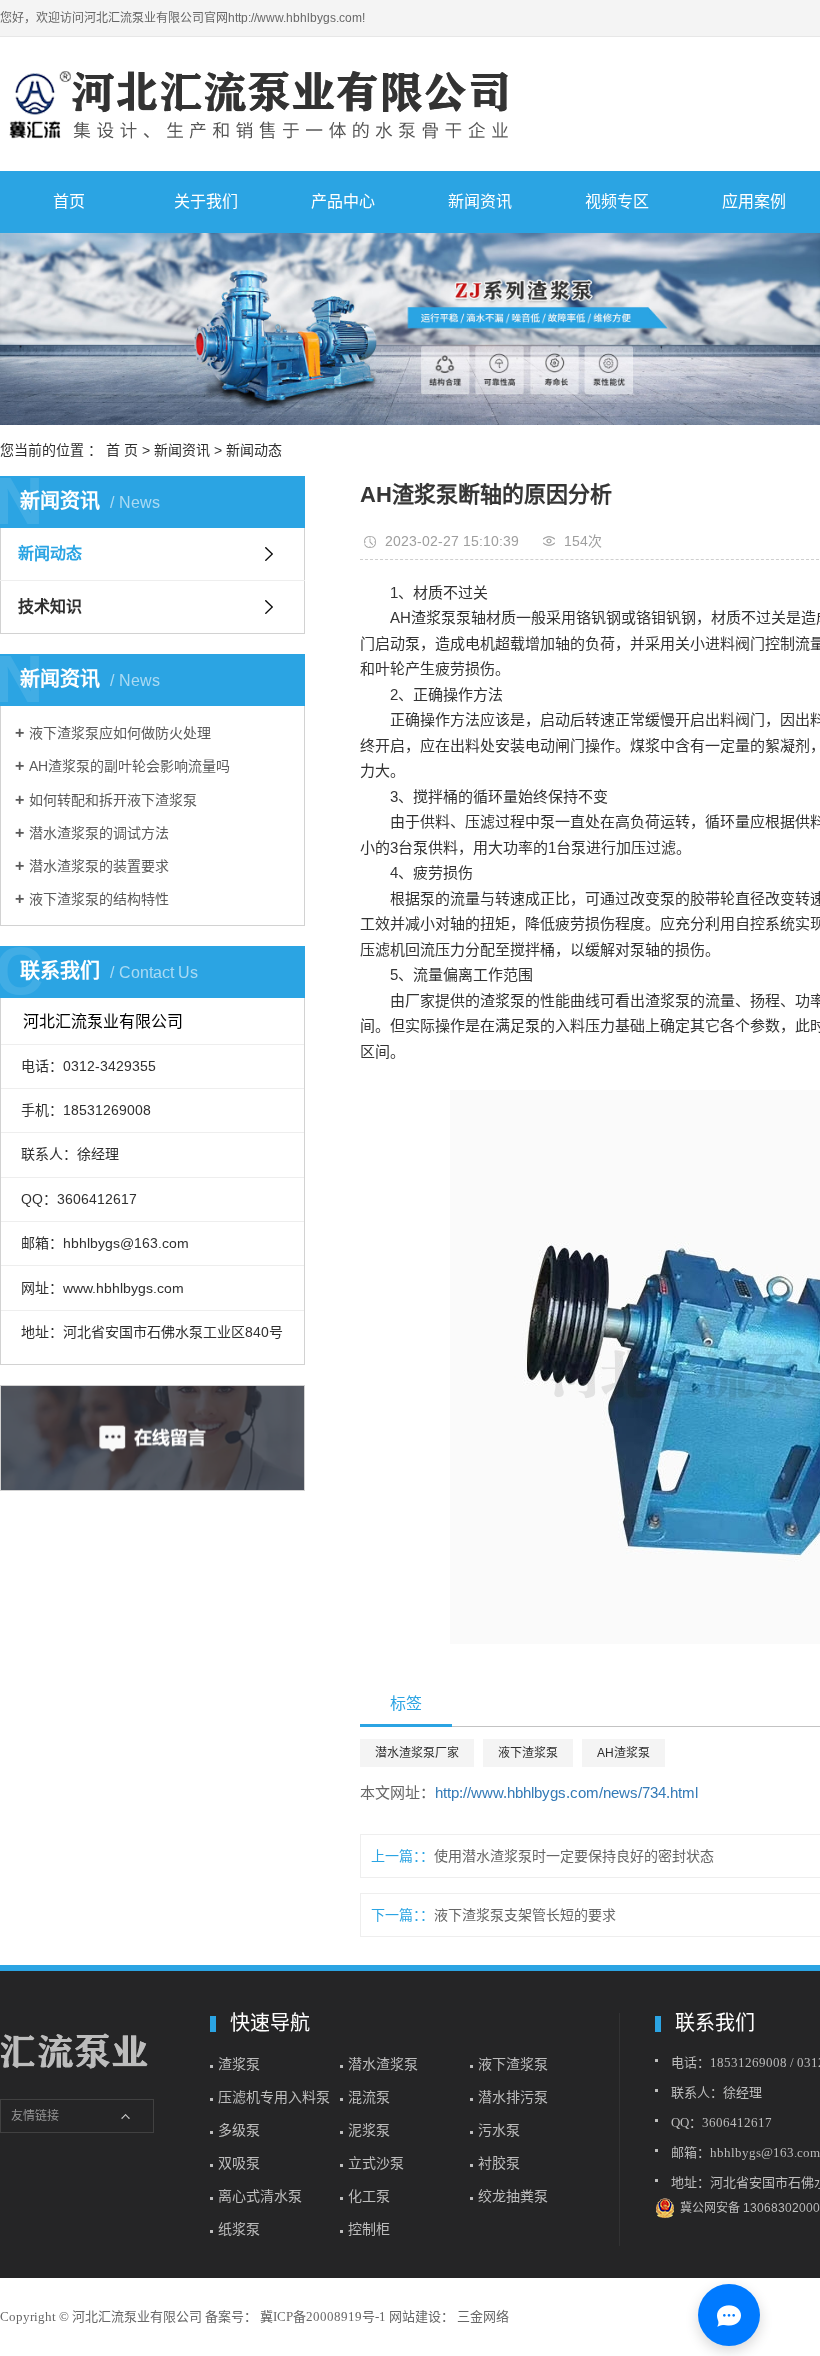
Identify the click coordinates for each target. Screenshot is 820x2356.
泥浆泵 (369, 2130)
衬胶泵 (499, 2163)
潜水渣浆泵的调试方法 (99, 833)
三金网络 (481, 2316)
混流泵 (369, 2097)
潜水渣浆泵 (383, 2064)
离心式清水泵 (260, 2196)
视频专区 (617, 201)
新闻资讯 (480, 201)
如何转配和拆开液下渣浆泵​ (113, 800)
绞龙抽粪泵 (513, 2196)
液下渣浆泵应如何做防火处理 (120, 733)
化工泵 (369, 2196)
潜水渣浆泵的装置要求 (99, 866)
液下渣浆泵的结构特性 (99, 899)
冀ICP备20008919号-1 (323, 2316)
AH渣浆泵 (623, 1753)
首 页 (122, 450)
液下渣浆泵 (528, 1753)
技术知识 (50, 606)
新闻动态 (254, 450)
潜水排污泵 (513, 2097)
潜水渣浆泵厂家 (417, 1753)
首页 (69, 201)
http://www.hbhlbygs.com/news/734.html (566, 1792)
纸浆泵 (239, 2229)
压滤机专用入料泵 (274, 2097)
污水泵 (499, 2130)
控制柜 (369, 2229)
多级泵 (239, 2130)
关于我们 (206, 201)
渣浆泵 (239, 2064)
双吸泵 (239, 2163)
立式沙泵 (376, 2163)
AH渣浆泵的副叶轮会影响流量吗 (129, 766)
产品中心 (343, 201)
